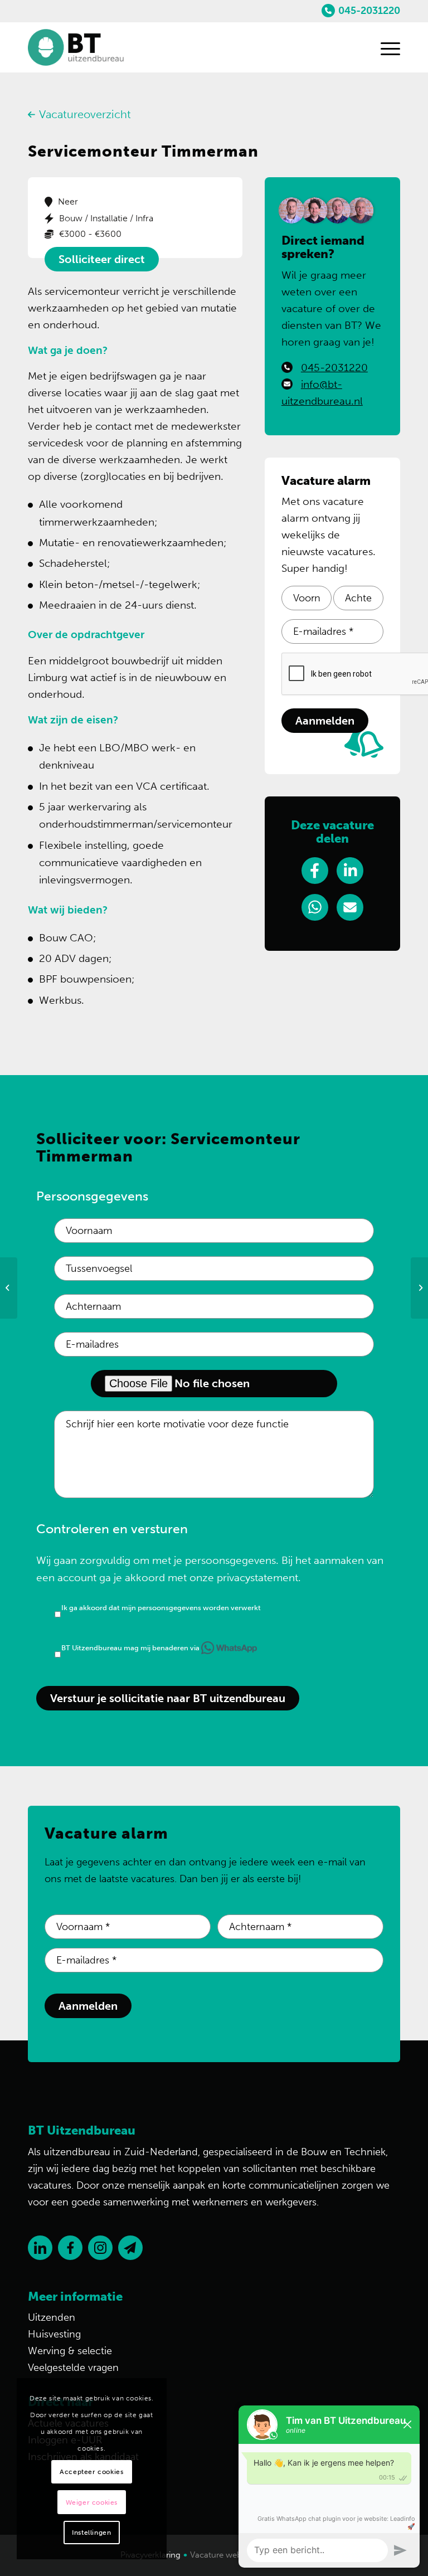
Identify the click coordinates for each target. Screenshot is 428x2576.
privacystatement (257, 1578)
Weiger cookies (92, 2502)
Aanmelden (325, 721)
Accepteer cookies (91, 2472)
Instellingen (91, 2533)
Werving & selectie (70, 2351)
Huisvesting (54, 2334)
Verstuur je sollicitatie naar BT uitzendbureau (168, 1698)
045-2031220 (369, 11)
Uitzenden (52, 2317)
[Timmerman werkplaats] (9, 1288)
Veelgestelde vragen (73, 2368)
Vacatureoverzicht (85, 114)
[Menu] (385, 47)
